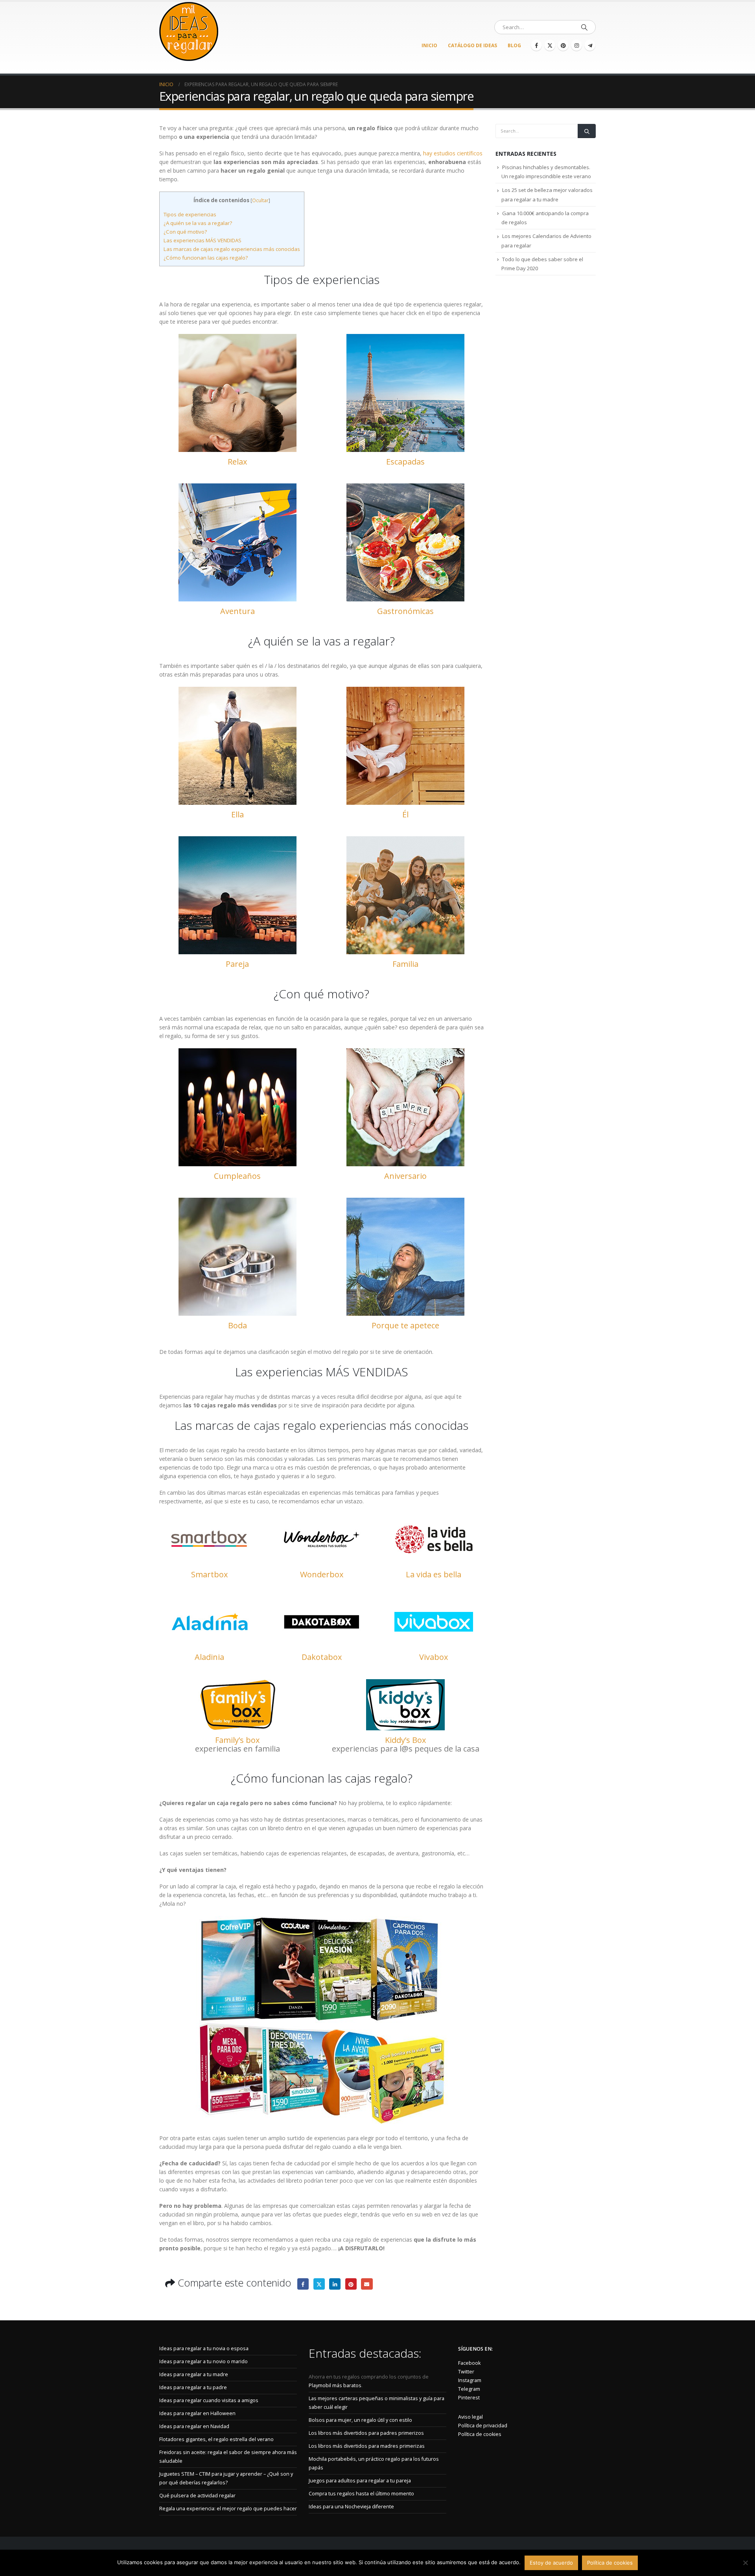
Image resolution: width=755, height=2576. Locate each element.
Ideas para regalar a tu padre (193, 2387)
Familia (405, 964)
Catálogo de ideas (472, 45)
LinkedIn (335, 2284)
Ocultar (260, 200)
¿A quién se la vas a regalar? (198, 223)
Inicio (429, 45)
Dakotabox (322, 1657)
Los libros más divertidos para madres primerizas (367, 2446)
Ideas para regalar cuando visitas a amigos (209, 2400)
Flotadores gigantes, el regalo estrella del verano (216, 2439)
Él (405, 814)
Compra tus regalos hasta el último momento (361, 2494)
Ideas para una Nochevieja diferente (351, 2507)
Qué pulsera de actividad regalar (197, 2496)
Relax (237, 462)
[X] (550, 45)
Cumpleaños (237, 1176)
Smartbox (209, 1574)
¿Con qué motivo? (185, 232)
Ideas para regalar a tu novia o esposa (204, 2348)
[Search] (584, 27)
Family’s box (237, 1740)
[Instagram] (576, 45)
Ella (238, 814)
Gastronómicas (405, 611)
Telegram (469, 2389)
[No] (745, 2563)
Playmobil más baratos (335, 2385)
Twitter (319, 2284)
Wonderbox (322, 1574)
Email (367, 2284)
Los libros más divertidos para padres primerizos (366, 2433)
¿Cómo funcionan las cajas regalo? (206, 258)
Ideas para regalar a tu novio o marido (203, 2361)
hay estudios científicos (453, 153)
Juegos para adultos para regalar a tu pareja (360, 2481)
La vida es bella (434, 1574)
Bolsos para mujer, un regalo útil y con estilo (360, 2420)
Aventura (238, 611)
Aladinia (209, 1657)
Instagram (470, 2380)
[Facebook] (536, 45)
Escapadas (405, 462)
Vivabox (434, 1657)
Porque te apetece (405, 1325)
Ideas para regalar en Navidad (194, 2426)
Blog (514, 45)
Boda (238, 1325)
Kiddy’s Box (405, 1740)
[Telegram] (590, 45)
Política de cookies (480, 2434)
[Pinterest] (563, 45)
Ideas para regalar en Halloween (197, 2413)
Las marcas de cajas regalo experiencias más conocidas (232, 249)
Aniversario (405, 1176)
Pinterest (351, 2284)
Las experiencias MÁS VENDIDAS (203, 240)
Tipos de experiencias (190, 214)
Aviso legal (470, 2417)
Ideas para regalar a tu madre (194, 2374)
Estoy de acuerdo (551, 2563)
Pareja (237, 964)
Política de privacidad (483, 2426)
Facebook (303, 2284)
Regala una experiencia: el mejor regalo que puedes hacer (228, 2509)
